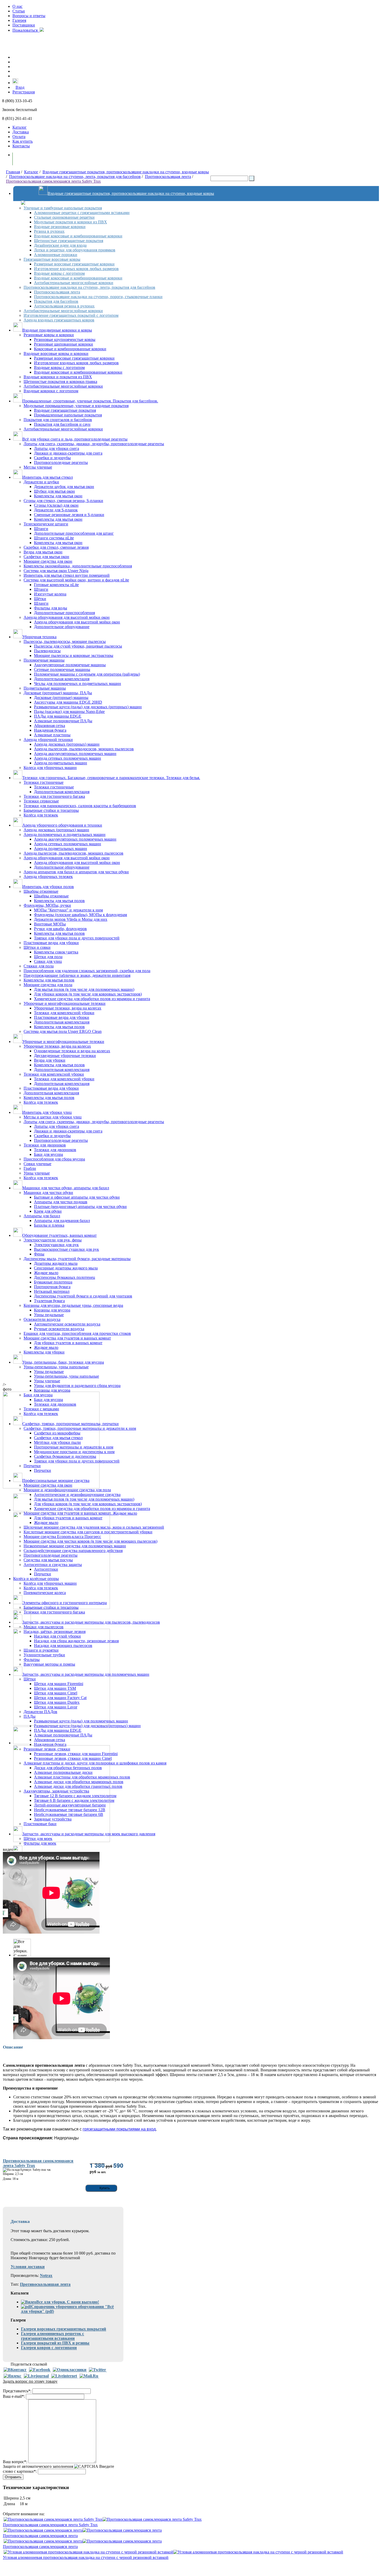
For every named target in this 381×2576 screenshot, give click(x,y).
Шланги (41, 603)
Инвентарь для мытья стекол (48, 477)
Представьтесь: (17, 2391)
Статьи (19, 11)
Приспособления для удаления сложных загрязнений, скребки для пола (87, 971)
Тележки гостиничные (44, 782)
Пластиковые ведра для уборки (51, 943)
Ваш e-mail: (14, 2396)
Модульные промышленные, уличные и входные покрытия (76, 406)
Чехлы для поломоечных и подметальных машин (77, 684)
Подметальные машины (45, 688)
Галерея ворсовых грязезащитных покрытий (63, 2329)
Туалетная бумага (49, 1301)
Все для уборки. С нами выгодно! (68, 2302)
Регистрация (24, 92)
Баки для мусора (48, 1154)
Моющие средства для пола (48, 985)
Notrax (46, 2275)
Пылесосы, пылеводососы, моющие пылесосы (65, 641)
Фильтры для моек (40, 1843)
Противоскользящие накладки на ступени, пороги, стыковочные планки (98, 297)
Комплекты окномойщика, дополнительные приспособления (78, 566)
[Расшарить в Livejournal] (36, 2376)
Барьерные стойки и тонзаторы (51, 810)
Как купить (23, 141)
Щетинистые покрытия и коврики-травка (60, 382)
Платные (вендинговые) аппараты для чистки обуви (80, 1207)
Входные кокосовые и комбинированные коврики (78, 236)
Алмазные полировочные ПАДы (63, 721)
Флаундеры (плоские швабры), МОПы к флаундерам (80, 915)
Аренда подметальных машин (61, 763)
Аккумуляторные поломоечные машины (70, 665)
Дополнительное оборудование (62, 627)
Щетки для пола (48, 957)
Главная (13, 172)
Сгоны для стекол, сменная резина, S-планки (63, 501)
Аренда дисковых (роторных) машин (67, 744)
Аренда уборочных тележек (48, 877)
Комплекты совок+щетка (56, 952)
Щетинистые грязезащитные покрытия (69, 241)
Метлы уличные (38, 467)
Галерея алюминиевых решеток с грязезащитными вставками (52, 2336)
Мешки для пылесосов (44, 1627)
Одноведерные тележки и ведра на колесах (72, 1051)
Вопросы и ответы (29, 16)
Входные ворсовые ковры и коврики (56, 353)
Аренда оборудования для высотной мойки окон (67, 617)
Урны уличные (37, 1173)
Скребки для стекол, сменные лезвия (56, 547)
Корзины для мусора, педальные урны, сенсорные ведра (73, 1305)
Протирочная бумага (52, 1287)
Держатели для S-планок (56, 510)
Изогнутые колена (50, 594)
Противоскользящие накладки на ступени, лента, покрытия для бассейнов (75, 177)
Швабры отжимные (41, 891)
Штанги (41, 529)
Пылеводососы (47, 651)
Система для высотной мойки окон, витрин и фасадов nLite (76, 580)
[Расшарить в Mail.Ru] (89, 2376)
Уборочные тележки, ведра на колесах (68, 1008)
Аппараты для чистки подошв (61, 1202)
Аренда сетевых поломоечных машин (68, 758)
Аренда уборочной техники (48, 740)
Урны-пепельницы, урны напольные (56, 1367)
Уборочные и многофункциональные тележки (65, 1003)
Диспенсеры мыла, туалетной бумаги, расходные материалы (77, 1259)
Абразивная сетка (50, 726)
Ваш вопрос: (15, 2462)
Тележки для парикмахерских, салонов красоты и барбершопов (80, 806)
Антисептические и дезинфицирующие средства (77, 1495)
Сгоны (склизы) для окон (56, 505)
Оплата (19, 137)
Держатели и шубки (41, 482)
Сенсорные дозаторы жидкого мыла (66, 1268)
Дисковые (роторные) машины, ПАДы (58, 693)
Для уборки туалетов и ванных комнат (68, 1343)
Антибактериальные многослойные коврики (74, 283)
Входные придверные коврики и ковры (57, 330)
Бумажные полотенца (53, 1282)
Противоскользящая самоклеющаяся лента (40, 2536)
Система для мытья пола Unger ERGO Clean (63, 1031)
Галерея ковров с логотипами (49, 2348)
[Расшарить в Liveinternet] (64, 2376)
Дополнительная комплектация (62, 679)
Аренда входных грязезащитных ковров (59, 320)
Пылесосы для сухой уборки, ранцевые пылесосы (78, 646)
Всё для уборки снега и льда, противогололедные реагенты (75, 439)
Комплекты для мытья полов (59, 901)
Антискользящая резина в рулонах (64, 306)
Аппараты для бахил (42, 1216)
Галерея (19, 20)
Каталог (20, 127)
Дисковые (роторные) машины (61, 698)
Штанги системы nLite (54, 538)
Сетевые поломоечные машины (62, 669)
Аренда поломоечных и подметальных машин (65, 834)
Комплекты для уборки (44, 1352)
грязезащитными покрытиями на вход (119, 2129)
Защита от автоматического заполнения (38, 2466)
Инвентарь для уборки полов (48, 887)
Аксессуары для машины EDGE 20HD (68, 702)
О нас (17, 6)
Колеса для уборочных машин (50, 768)
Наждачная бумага (50, 730)
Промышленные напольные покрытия (68, 415)
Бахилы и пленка (49, 1225)
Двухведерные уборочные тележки (65, 1056)
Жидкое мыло (46, 1273)
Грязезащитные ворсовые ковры (52, 259)
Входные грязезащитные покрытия (65, 410)
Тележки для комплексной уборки (64, 1013)
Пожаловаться (26, 30)
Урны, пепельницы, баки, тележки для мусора (63, 1362)
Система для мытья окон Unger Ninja (56, 571)
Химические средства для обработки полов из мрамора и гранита (92, 999)
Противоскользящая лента (168, 177)
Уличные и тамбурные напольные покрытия (63, 208)
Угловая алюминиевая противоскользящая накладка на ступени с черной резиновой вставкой (86, 2557)
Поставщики (24, 25)
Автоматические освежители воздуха (67, 1324)
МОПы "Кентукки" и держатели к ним (68, 910)
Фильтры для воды (51, 608)
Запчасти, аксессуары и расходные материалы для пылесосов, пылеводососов (91, 1622)
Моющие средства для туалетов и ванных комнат (67, 1338)
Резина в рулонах (49, 231)
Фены (39, 1254)
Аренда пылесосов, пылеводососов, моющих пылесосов (84, 749)
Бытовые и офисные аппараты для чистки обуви (77, 1197)
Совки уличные (37, 1164)
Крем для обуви (48, 1211)
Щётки (40, 599)
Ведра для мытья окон (43, 552)
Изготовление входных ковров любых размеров (76, 269)
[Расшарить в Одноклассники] (70, 2370)
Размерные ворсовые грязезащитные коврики (74, 264)
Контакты (21, 146)
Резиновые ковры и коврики (49, 335)
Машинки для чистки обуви (48, 1193)
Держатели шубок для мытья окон (64, 487)
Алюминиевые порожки (56, 255)
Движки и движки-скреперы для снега (68, 453)
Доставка (21, 132)
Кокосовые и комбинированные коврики (70, 349)
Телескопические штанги (46, 524)
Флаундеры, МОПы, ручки (47, 905)
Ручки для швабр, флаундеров (60, 929)
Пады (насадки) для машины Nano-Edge (69, 712)
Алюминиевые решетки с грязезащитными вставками (82, 213)
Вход (20, 87)
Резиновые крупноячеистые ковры (65, 339)
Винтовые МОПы (50, 924)
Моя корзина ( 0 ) (33, 159)
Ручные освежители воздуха (59, 1329)
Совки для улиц (48, 961)
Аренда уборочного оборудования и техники (62, 825)
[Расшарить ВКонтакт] (15, 2370)
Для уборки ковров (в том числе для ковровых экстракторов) (88, 994)
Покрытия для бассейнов (56, 301)
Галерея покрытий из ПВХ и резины (55, 2343)
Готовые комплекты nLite (56, 585)
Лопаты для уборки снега (57, 448)
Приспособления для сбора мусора (54, 1159)
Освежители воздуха (42, 1319)
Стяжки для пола (39, 966)
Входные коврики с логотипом (51, 391)
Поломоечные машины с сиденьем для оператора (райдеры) (87, 674)
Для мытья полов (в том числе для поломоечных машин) (84, 989)
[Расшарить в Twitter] (97, 2370)
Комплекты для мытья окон (58, 496)
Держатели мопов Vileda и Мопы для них (71, 919)
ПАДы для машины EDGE (58, 716)
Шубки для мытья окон (54, 491)
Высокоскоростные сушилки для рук (66, 1249)
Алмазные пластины (52, 735)
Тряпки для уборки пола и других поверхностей (77, 938)
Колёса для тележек (41, 815)
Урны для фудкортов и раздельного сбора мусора (77, 1386)
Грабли (30, 1168)
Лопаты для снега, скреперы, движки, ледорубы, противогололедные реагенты (94, 444)
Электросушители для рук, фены (53, 1240)
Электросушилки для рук (56, 1245)
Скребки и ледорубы (52, 458)
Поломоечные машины (44, 660)
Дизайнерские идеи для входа (60, 245)
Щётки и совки (37, 947)
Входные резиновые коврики (60, 227)
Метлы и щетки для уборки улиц (53, 1117)
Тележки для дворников (45, 1145)
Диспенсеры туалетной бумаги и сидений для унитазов (83, 1296)
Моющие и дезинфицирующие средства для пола (67, 1490)
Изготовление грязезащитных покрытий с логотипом (71, 315)
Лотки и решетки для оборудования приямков (75, 250)
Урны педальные (49, 1315)
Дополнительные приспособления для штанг (74, 533)
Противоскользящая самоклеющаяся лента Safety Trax (53, 181)
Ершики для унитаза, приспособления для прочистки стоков (77, 1333)
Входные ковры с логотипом (59, 273)
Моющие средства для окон (48, 561)
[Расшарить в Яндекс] (12, 2376)
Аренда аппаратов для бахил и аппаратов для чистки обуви (76, 872)
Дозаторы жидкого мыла (56, 1263)
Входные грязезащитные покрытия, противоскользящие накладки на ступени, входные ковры (126, 172)
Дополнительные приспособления (64, 613)
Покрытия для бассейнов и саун (62, 424)
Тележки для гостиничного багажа (54, 796)
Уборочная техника (39, 637)
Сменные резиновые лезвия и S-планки (69, 515)
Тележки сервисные (41, 801)
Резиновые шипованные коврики (63, 344)
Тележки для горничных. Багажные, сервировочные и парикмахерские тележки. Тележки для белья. (111, 778)
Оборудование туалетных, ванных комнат (59, 1235)
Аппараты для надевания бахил (62, 1221)
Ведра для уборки (50, 1060)
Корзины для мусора (52, 1310)
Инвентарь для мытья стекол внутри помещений (67, 575)
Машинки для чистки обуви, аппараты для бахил (66, 1188)
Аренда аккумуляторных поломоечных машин (75, 754)
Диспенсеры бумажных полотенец (65, 1277)
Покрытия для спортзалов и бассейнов (58, 420)
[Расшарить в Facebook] (40, 2370)
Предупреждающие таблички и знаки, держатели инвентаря (77, 975)
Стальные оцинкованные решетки (64, 217)
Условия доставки (28, 2267)
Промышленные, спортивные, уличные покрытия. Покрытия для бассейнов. (90, 401)
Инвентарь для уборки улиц (47, 1112)
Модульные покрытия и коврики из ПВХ (70, 222)
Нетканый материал (52, 1291)
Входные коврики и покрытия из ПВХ (58, 377)
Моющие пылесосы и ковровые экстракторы (74, 655)
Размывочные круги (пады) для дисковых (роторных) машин (88, 707)
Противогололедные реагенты (61, 462)
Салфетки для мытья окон (46, 557)
